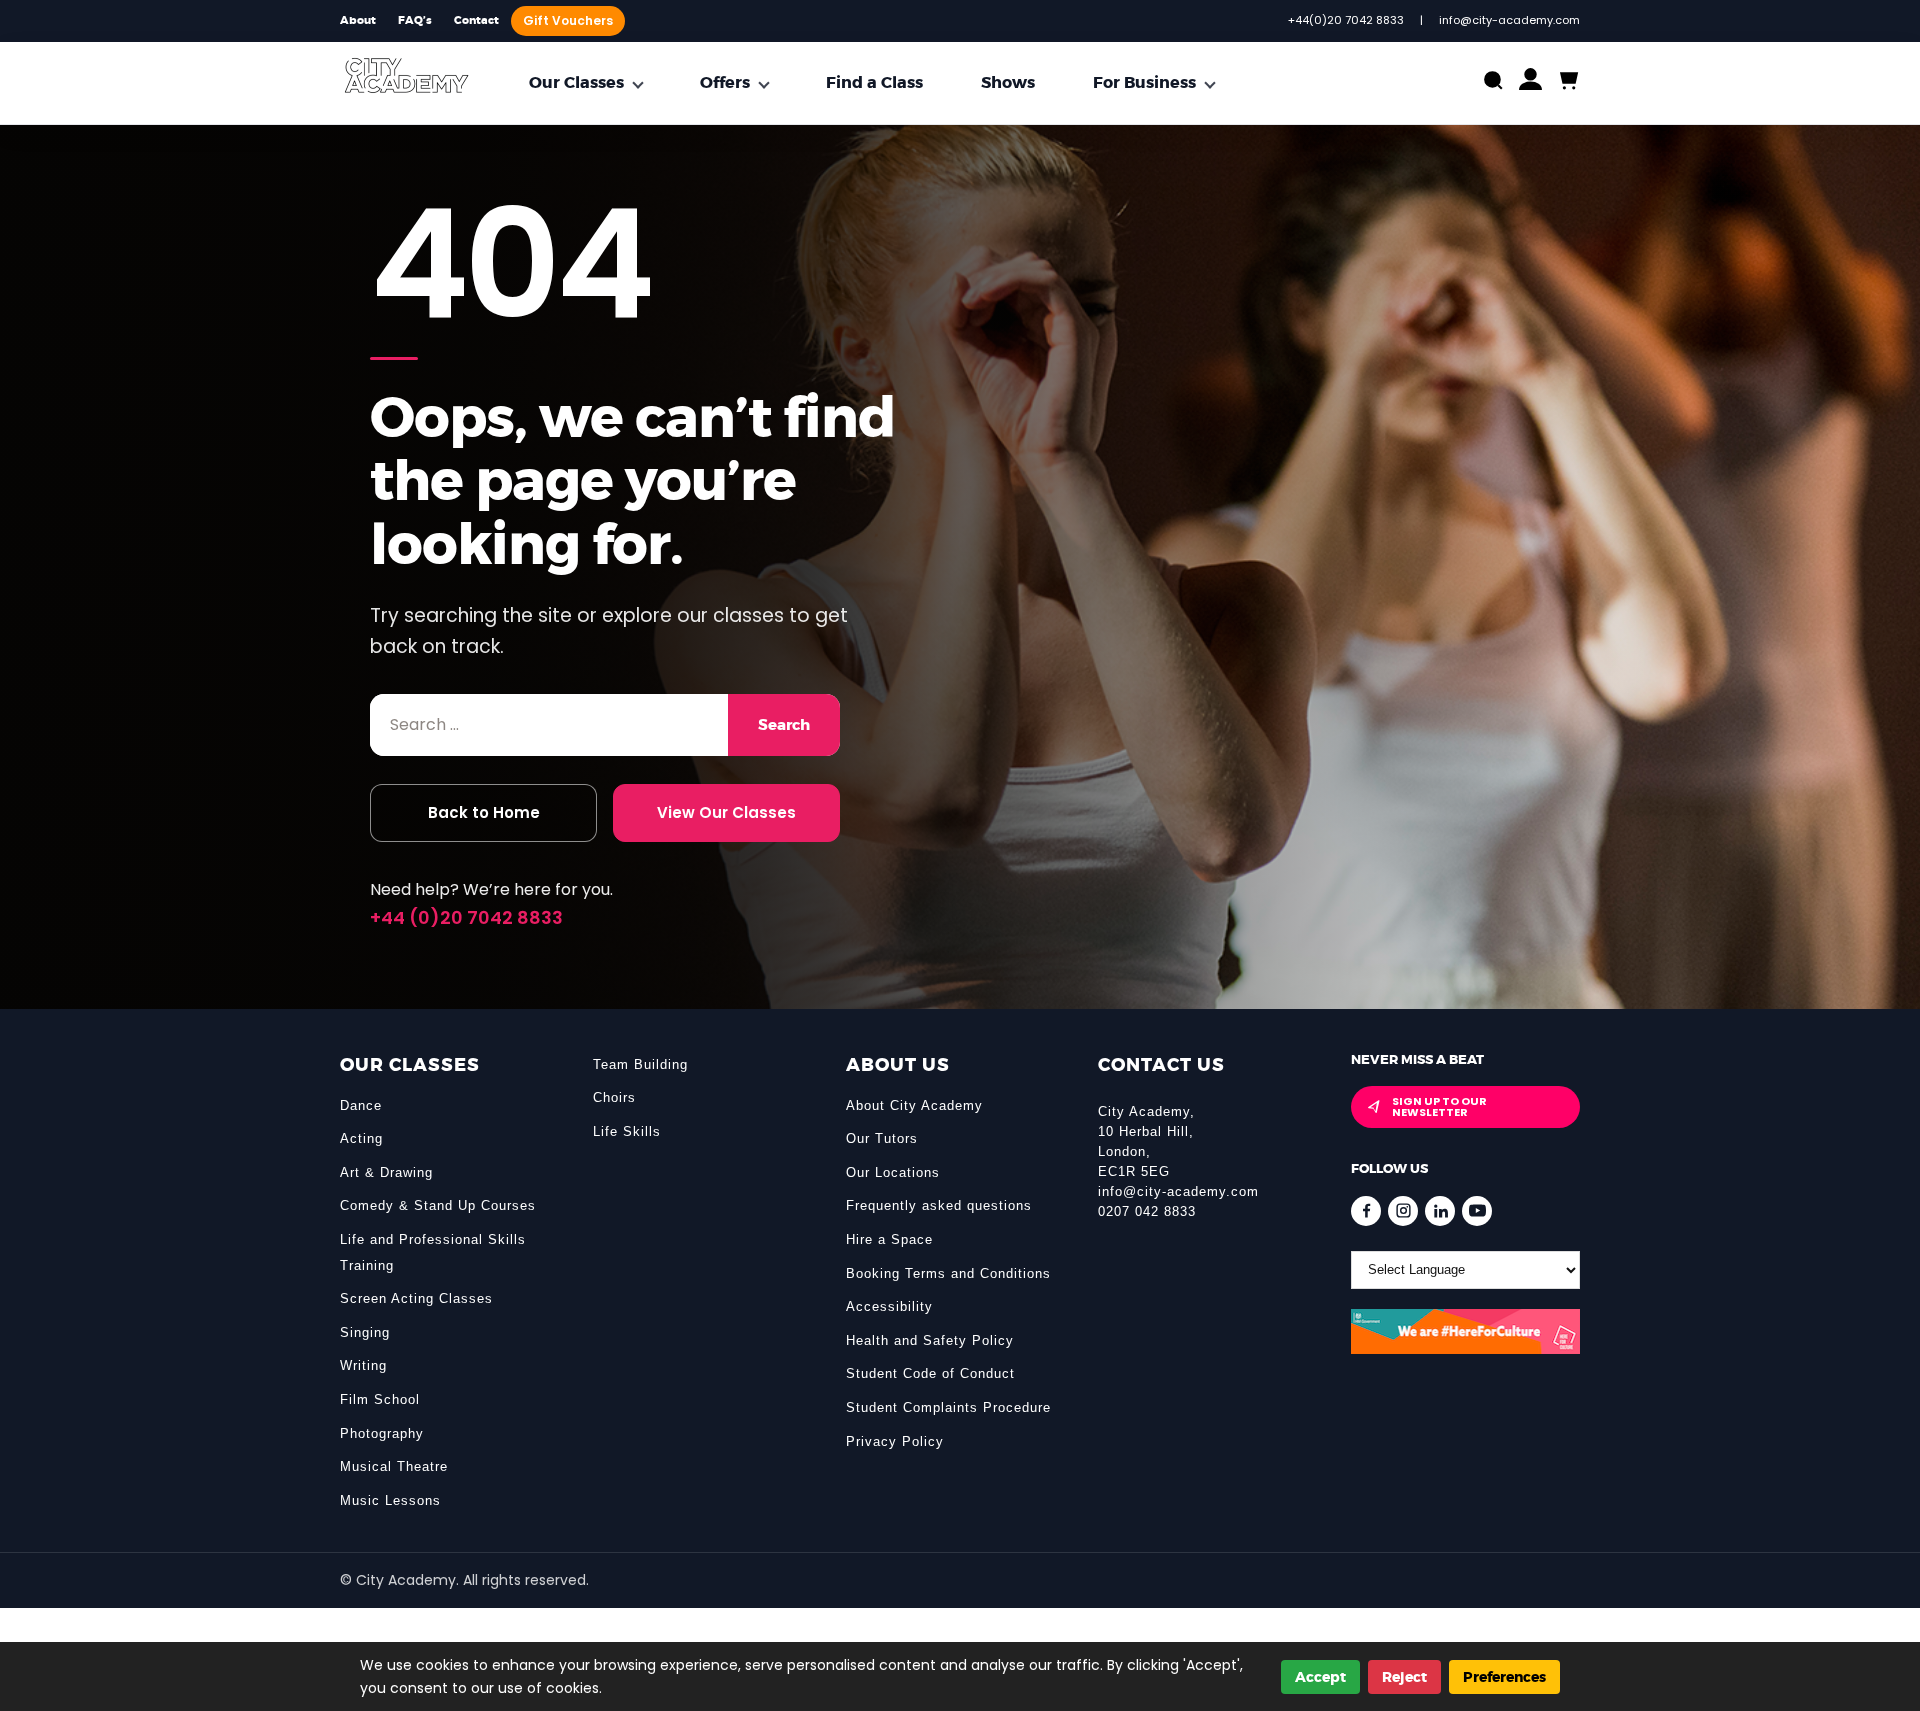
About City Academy (914, 1105)
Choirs (614, 1097)
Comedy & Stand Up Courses (438, 1205)
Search (784, 725)
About (358, 20)
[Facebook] (1366, 1211)
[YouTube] (1477, 1211)
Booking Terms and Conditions (948, 1273)
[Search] (1493, 82)
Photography (382, 1433)
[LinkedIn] (1440, 1211)
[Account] (1530, 83)
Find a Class (874, 82)
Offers (725, 82)
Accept (1320, 1677)
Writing (363, 1365)
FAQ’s (415, 20)
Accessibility (889, 1306)
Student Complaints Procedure (948, 1407)
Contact (476, 20)
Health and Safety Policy (930, 1340)
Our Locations (893, 1172)
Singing (365, 1332)
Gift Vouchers (568, 20)
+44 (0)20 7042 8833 (466, 917)
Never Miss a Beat (1417, 1059)
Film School (380, 1399)
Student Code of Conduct (930, 1373)
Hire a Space (889, 1239)
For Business (1144, 82)
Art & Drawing (386, 1172)
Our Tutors (882, 1138)
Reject (1404, 1677)
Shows (1008, 82)
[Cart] (1567, 81)
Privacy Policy (895, 1441)
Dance (361, 1105)
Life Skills (627, 1131)
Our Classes (576, 82)
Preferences (1504, 1677)
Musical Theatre (394, 1466)
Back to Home (484, 812)
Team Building (640, 1064)
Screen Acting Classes (416, 1298)
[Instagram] (1403, 1211)
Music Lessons (390, 1500)
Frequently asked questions (939, 1205)
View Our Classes (726, 812)
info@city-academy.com (1178, 1191)
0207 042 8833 (1147, 1211)
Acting (361, 1138)
